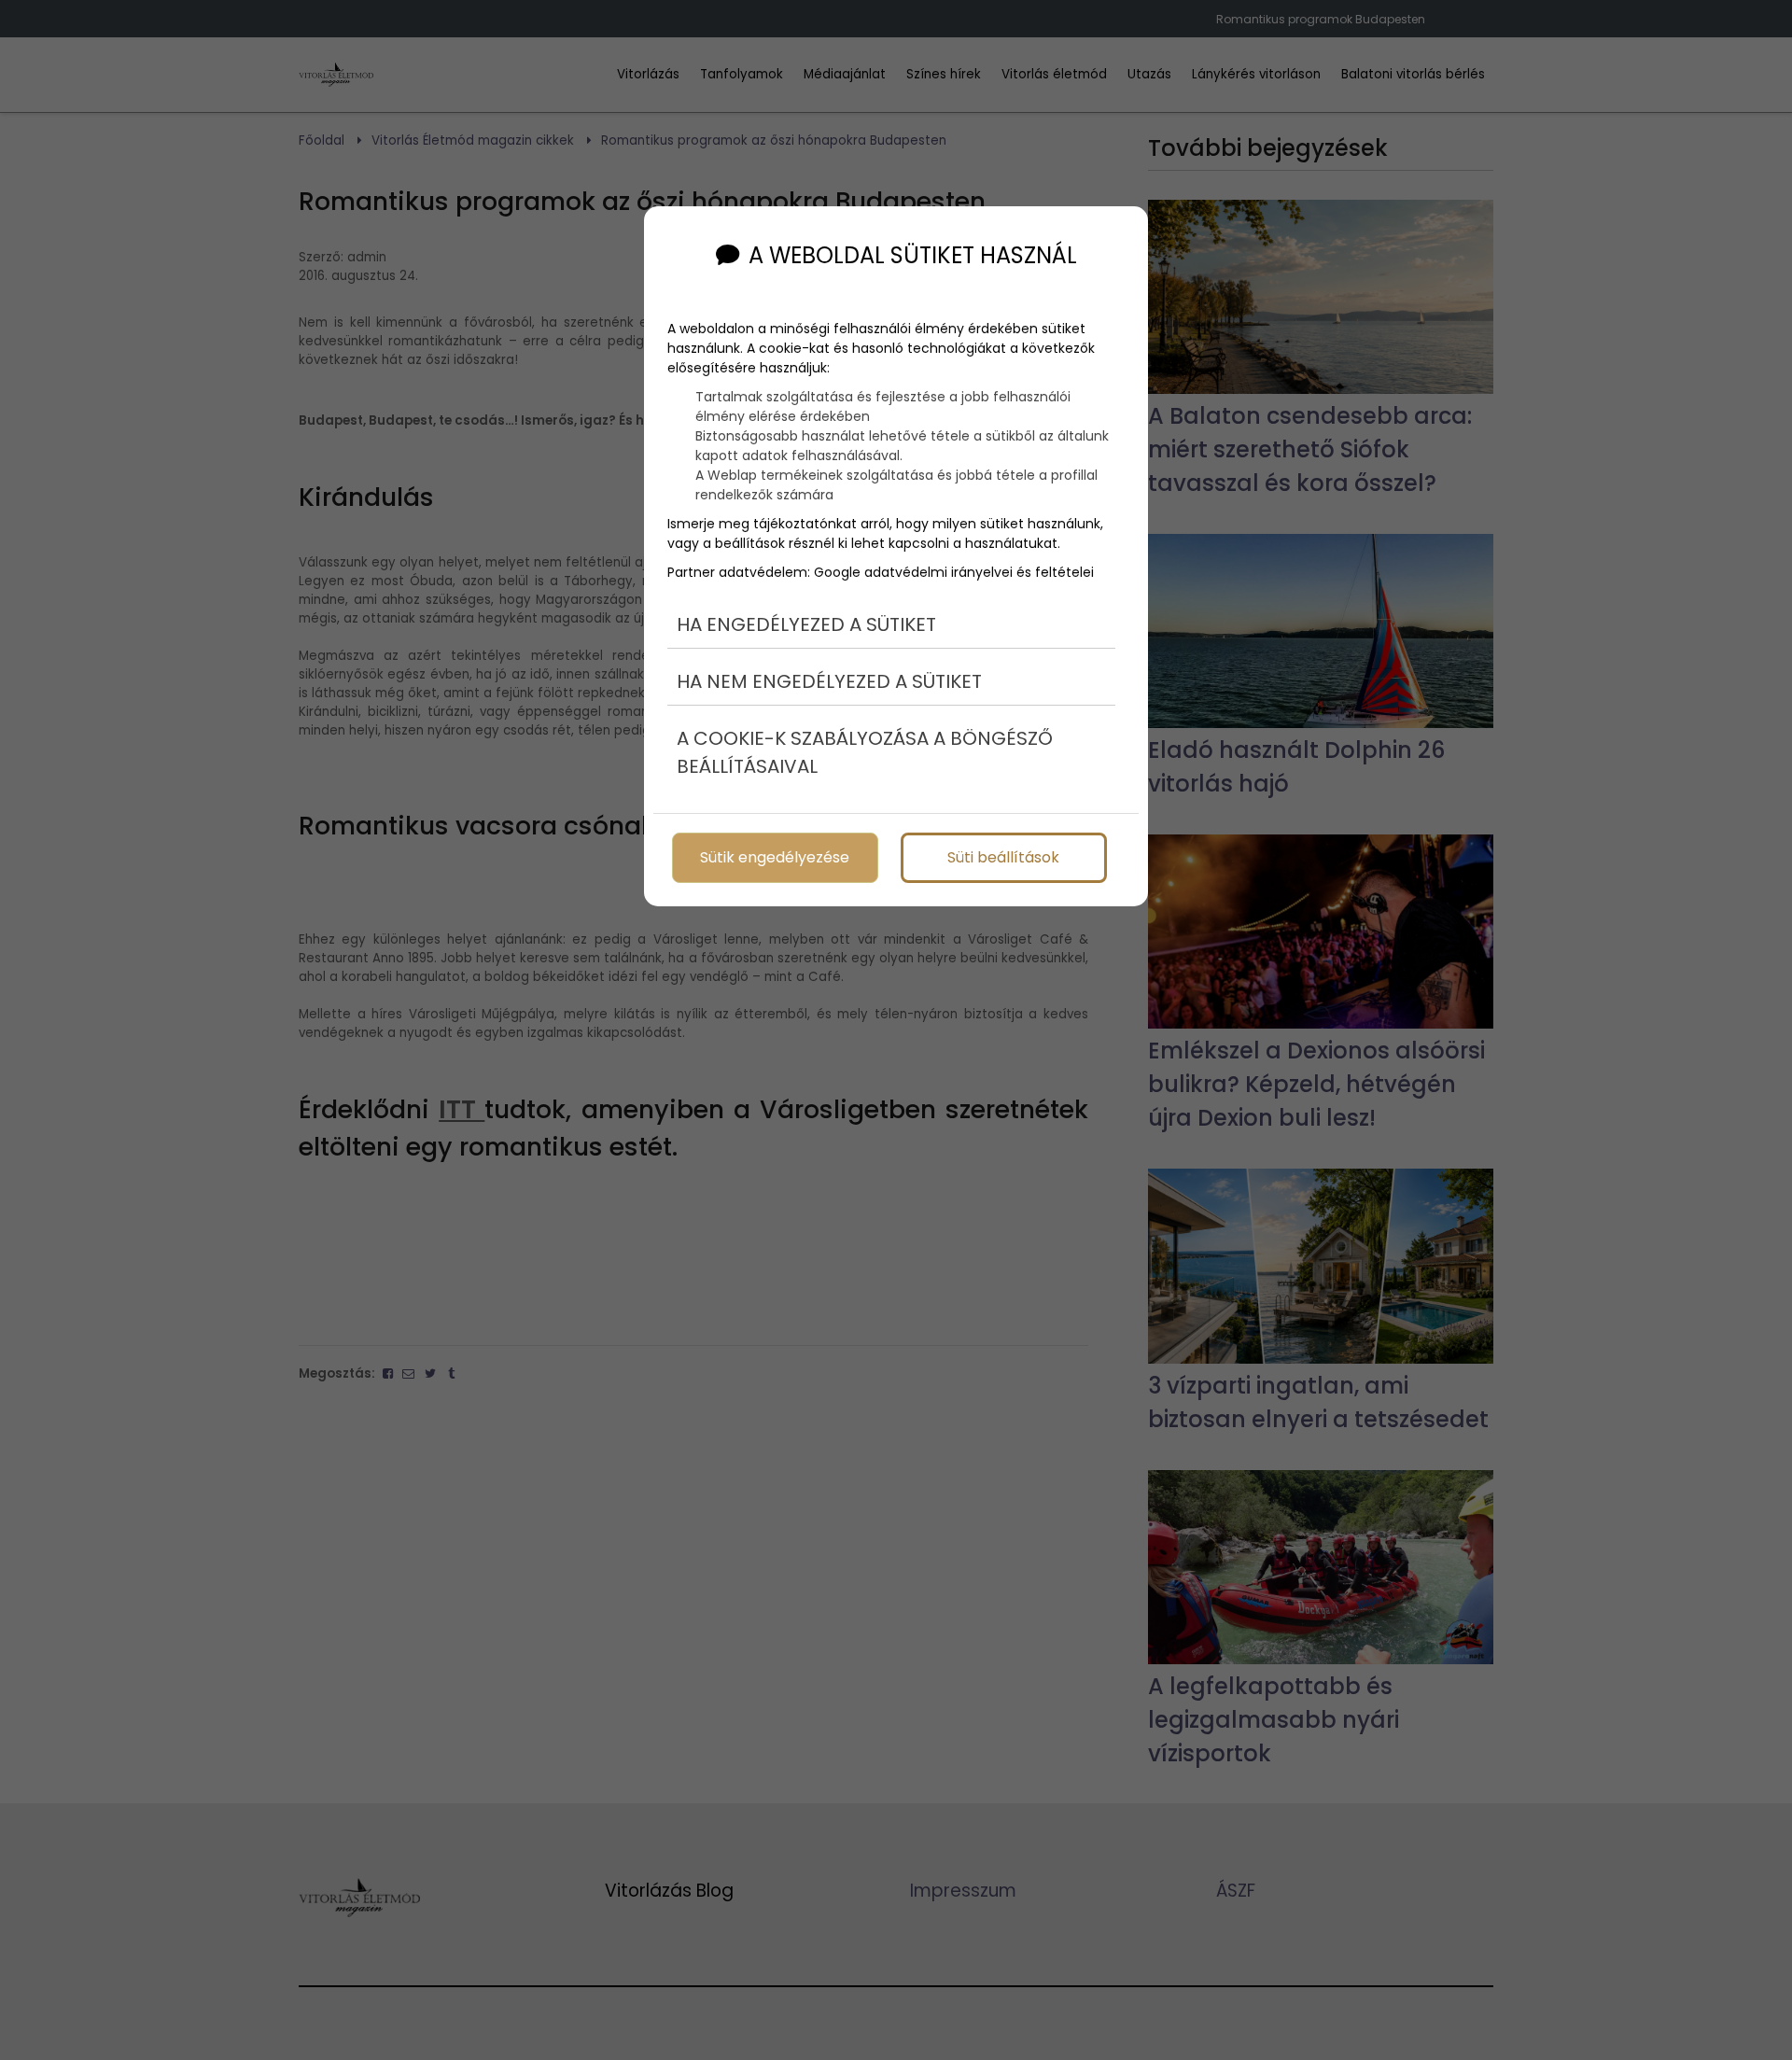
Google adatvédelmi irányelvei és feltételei (954, 572)
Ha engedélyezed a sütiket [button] (806, 624)
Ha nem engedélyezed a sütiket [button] (829, 681)
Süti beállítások (1003, 857)
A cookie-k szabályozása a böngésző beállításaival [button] (865, 752)
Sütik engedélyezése (775, 857)
